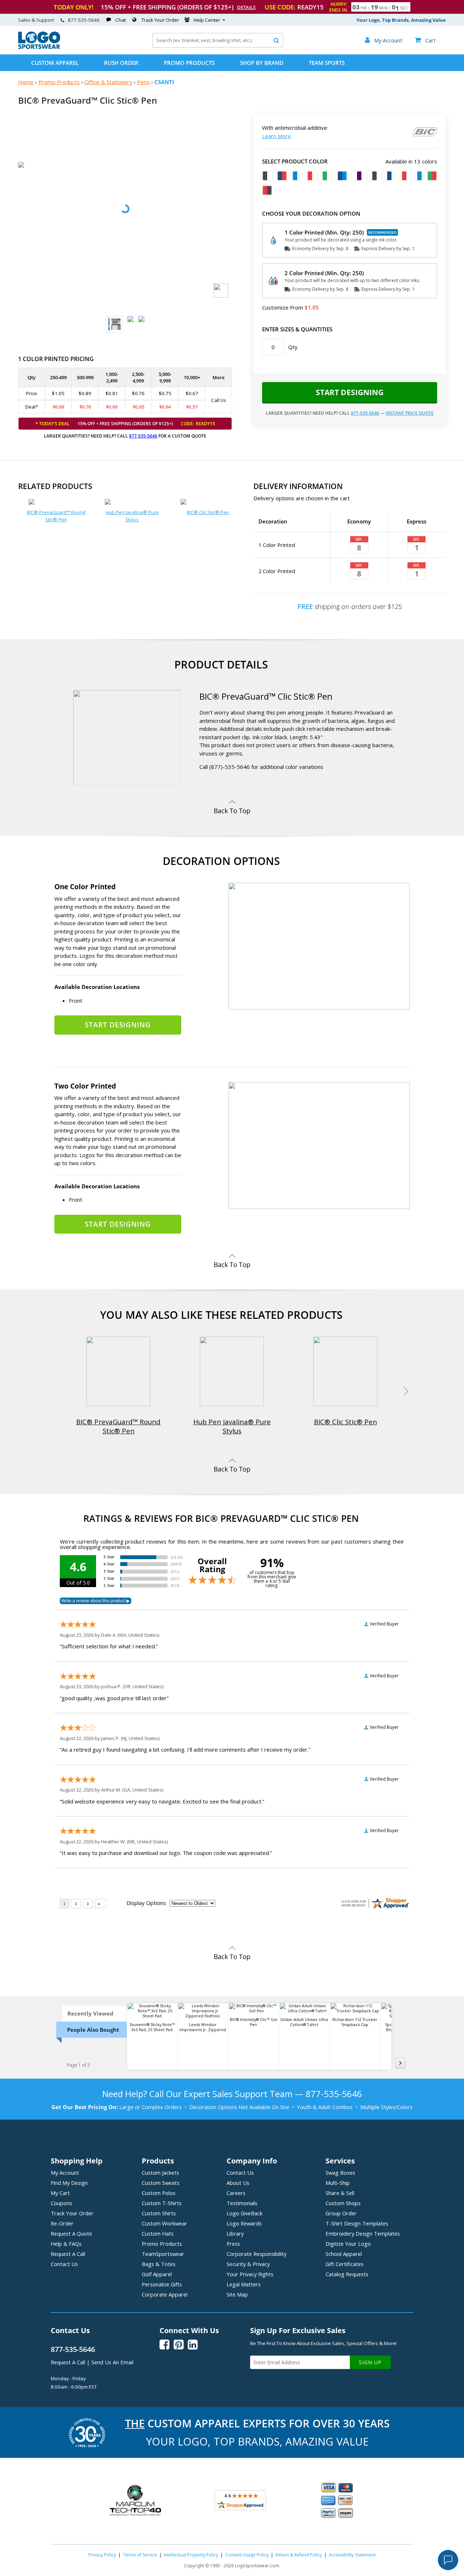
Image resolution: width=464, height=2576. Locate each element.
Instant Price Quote (410, 413)
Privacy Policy (102, 2555)
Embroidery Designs (363, 2233)
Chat (121, 20)
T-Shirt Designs (357, 2223)
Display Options (146, 1903)
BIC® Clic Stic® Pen (208, 512)
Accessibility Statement (352, 2555)
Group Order (341, 2213)
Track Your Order (160, 20)
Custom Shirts (159, 2213)
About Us (238, 2183)
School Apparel (344, 2254)
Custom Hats (158, 2233)
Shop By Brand (262, 63)
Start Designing (350, 392)
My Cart (60, 2193)
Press (233, 2244)
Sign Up (370, 2362)
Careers (236, 2193)
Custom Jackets (160, 2173)
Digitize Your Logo (348, 2244)
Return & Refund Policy (299, 2555)
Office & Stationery (108, 82)
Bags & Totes (159, 2264)
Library (235, 2233)
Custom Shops (343, 2203)
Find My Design (69, 2183)
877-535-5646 (84, 20)
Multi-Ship (338, 2183)
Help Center (207, 20)
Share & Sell (340, 2193)
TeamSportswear (163, 2254)
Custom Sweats (161, 2183)
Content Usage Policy (247, 2555)
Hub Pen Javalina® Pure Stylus (132, 516)
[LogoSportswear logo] (39, 47)
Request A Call (68, 2254)
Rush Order (121, 63)
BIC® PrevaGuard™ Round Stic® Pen (56, 516)
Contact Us (64, 2264)
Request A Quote (71, 2233)
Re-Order (62, 2223)
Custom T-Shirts (162, 2203)
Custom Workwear (164, 2223)
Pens (143, 82)
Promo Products (189, 63)
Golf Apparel (157, 2274)
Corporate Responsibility (256, 2254)
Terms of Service (140, 2555)
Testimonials (242, 2203)
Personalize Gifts (162, 2284)
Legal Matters (244, 2284)
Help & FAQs (66, 2244)
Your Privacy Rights (250, 2274)
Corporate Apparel (165, 2294)
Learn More (277, 136)
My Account (65, 2173)
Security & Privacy (248, 2264)
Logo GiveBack (245, 2213)
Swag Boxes (340, 2173)
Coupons (61, 2203)
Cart (425, 40)
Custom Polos (159, 2193)
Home (26, 82)
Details (246, 7)
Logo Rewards (244, 2223)
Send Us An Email (112, 2362)
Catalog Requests (347, 2274)
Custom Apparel (55, 63)
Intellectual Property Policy (191, 2555)
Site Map (237, 2294)
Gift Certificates (345, 2264)
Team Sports (327, 63)
